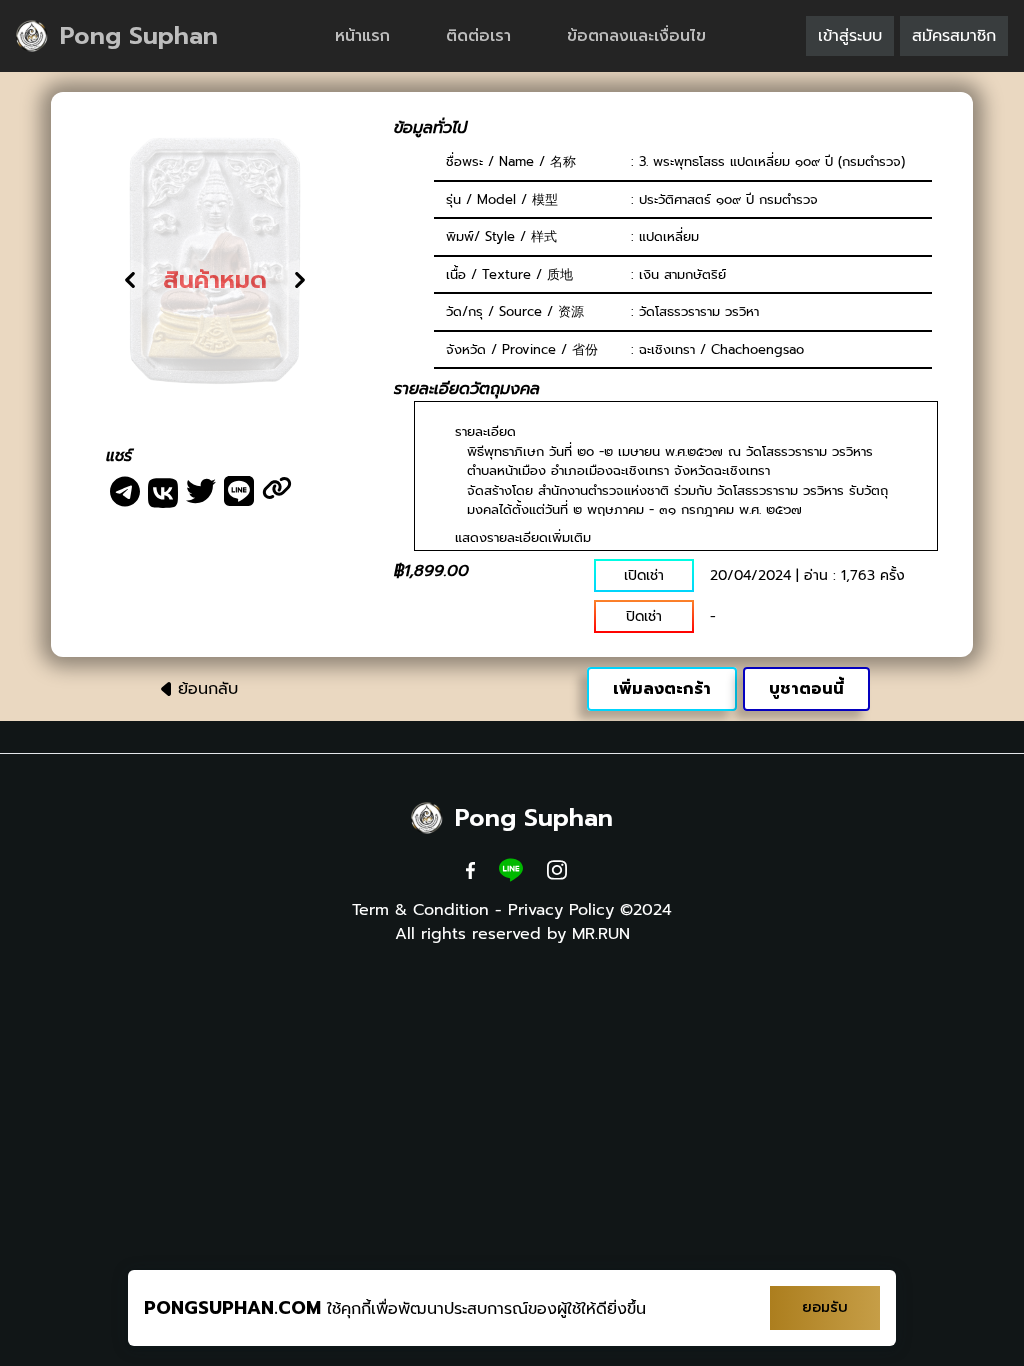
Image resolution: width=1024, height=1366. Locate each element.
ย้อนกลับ (208, 689)
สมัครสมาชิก (954, 36)
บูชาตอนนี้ (806, 689)
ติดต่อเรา (478, 36)
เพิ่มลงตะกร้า (662, 689)
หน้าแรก (362, 36)
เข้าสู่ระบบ (850, 36)
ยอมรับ (825, 1307)
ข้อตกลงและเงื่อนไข (636, 36)
